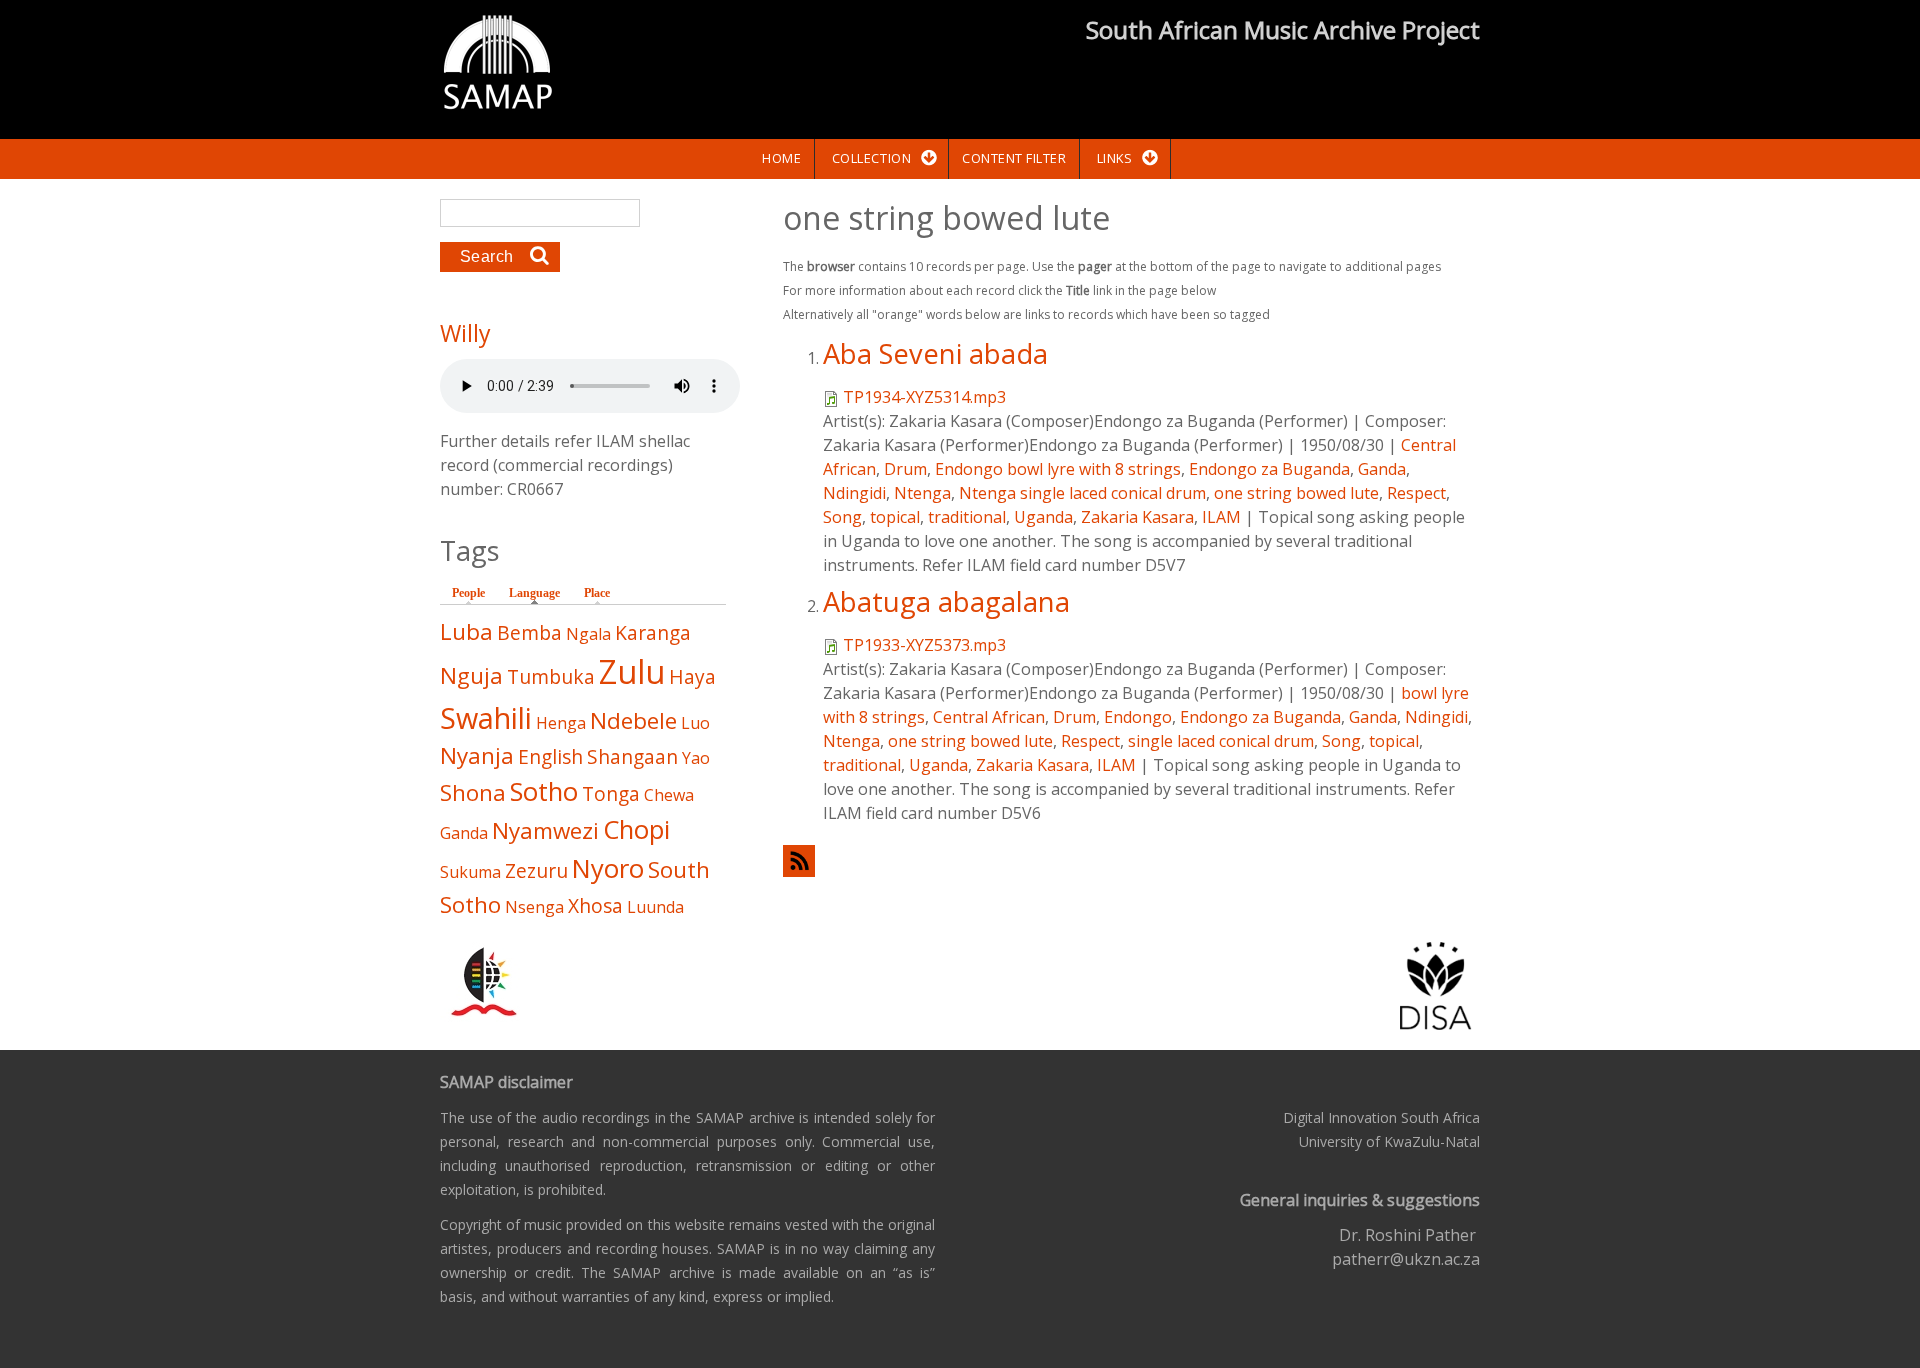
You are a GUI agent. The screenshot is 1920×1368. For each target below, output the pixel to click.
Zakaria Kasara (1137, 517)
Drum (905, 469)
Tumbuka (551, 676)
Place (597, 593)
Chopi (636, 829)
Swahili (486, 717)
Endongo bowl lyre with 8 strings (1058, 469)
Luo (695, 723)
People (468, 593)
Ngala (588, 634)
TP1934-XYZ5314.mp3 (924, 397)
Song (842, 517)
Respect (1416, 493)
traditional (967, 517)
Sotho (544, 791)
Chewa (669, 795)
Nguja (471, 675)
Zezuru (536, 870)
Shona (473, 792)
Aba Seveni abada (935, 353)
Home (781, 158)
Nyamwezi (545, 830)
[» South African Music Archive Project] (497, 65)
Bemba (529, 632)
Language (539, 593)
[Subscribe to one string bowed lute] (1131, 860)
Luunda (655, 907)
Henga (561, 723)
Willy (465, 333)
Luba (466, 631)
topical (895, 517)
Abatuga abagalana (946, 601)
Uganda (1043, 517)
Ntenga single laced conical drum (1082, 493)
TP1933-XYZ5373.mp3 (924, 645)
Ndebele (633, 720)
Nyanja (477, 755)
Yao (696, 758)
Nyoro (608, 868)
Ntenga (922, 493)
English (550, 756)
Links (1115, 158)
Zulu (632, 671)
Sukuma (470, 872)
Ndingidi (854, 493)
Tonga (611, 793)
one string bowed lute (1296, 493)
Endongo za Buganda (1269, 469)
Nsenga (534, 907)
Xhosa (595, 905)
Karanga (653, 632)
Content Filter (1014, 158)
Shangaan (632, 756)
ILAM (1221, 517)
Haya (692, 676)
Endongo (1138, 717)
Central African (989, 717)
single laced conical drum (1221, 741)
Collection (871, 158)
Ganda (1382, 469)
